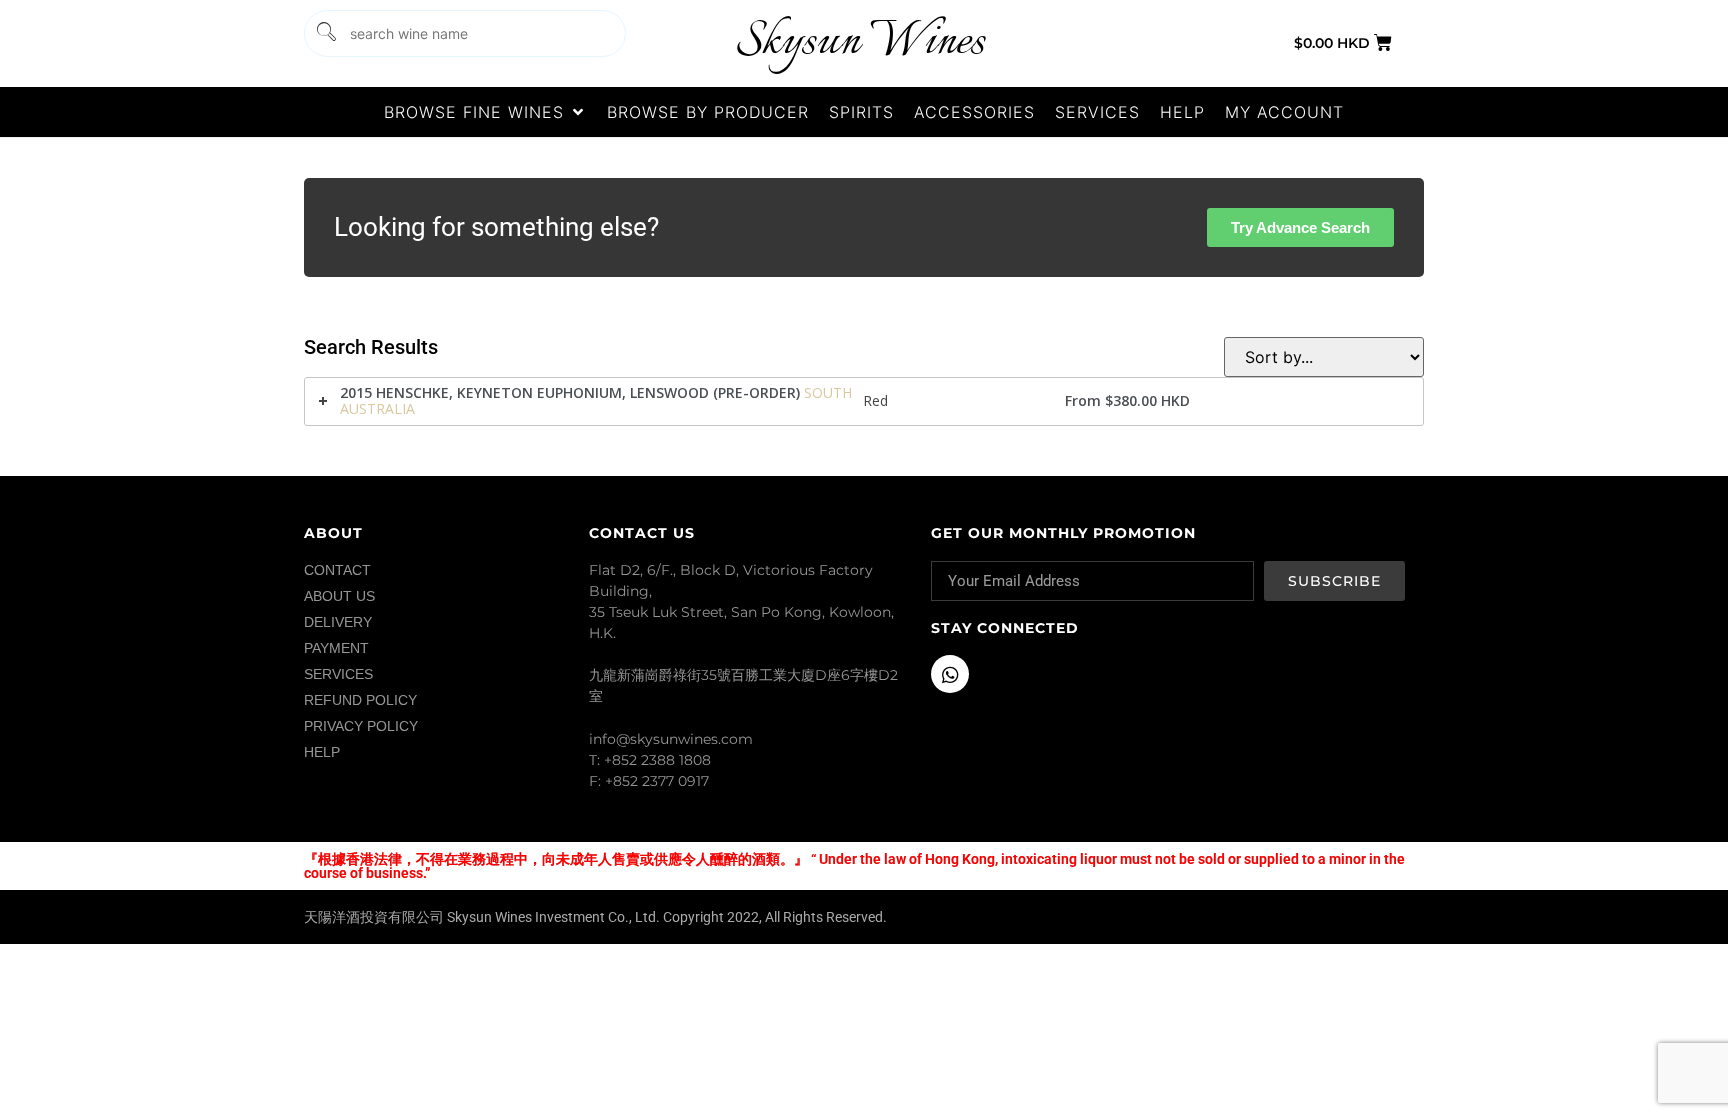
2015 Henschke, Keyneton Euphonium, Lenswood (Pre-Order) (570, 392)
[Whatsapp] (950, 674)
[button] (485, 112)
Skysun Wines (860, 42)
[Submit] (325, 33)
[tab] (864, 402)
